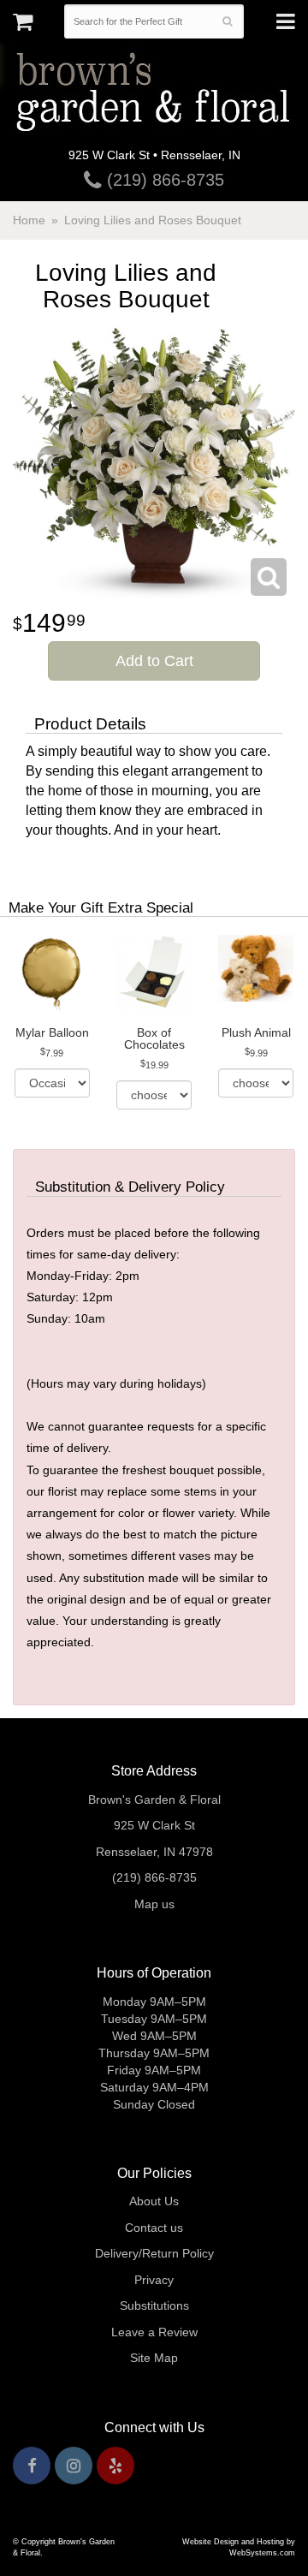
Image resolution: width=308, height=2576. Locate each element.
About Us (154, 2201)
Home (29, 220)
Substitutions (154, 2305)
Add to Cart (154, 661)
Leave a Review (154, 2332)
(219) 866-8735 (163, 180)
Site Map (154, 2358)
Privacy (154, 2280)
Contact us (154, 2228)
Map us (154, 1904)
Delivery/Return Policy (154, 2253)
